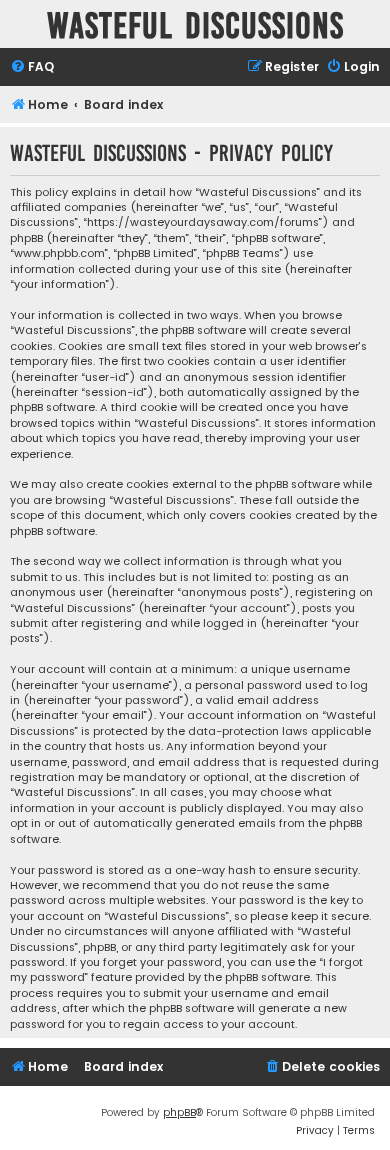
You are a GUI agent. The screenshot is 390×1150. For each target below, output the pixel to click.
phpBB (179, 1112)
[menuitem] (32, 67)
